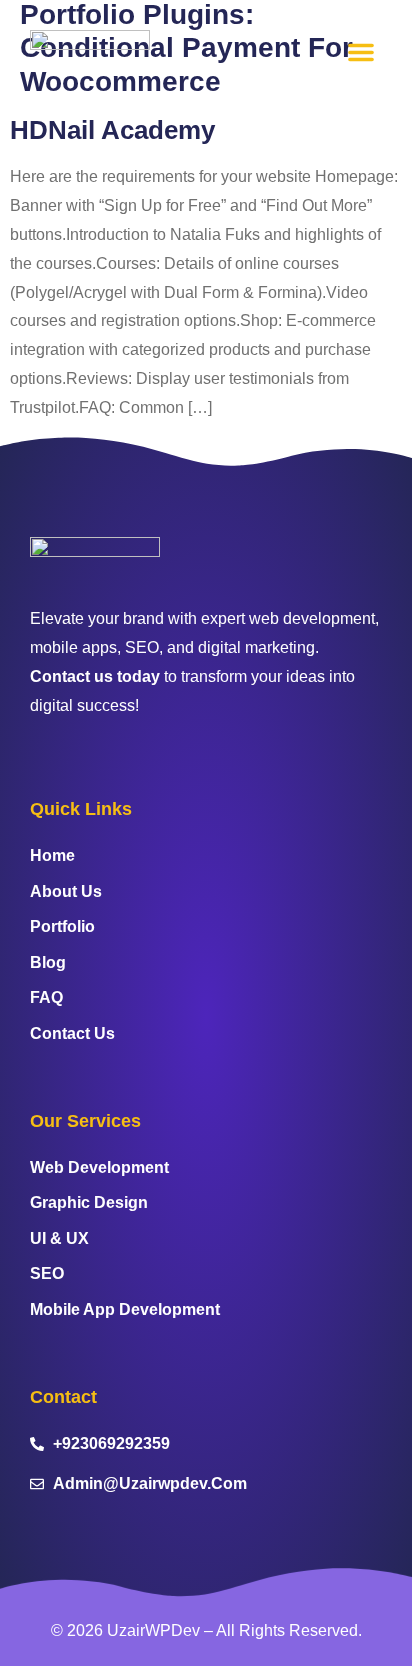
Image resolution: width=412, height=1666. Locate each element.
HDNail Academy (112, 130)
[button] (361, 52)
